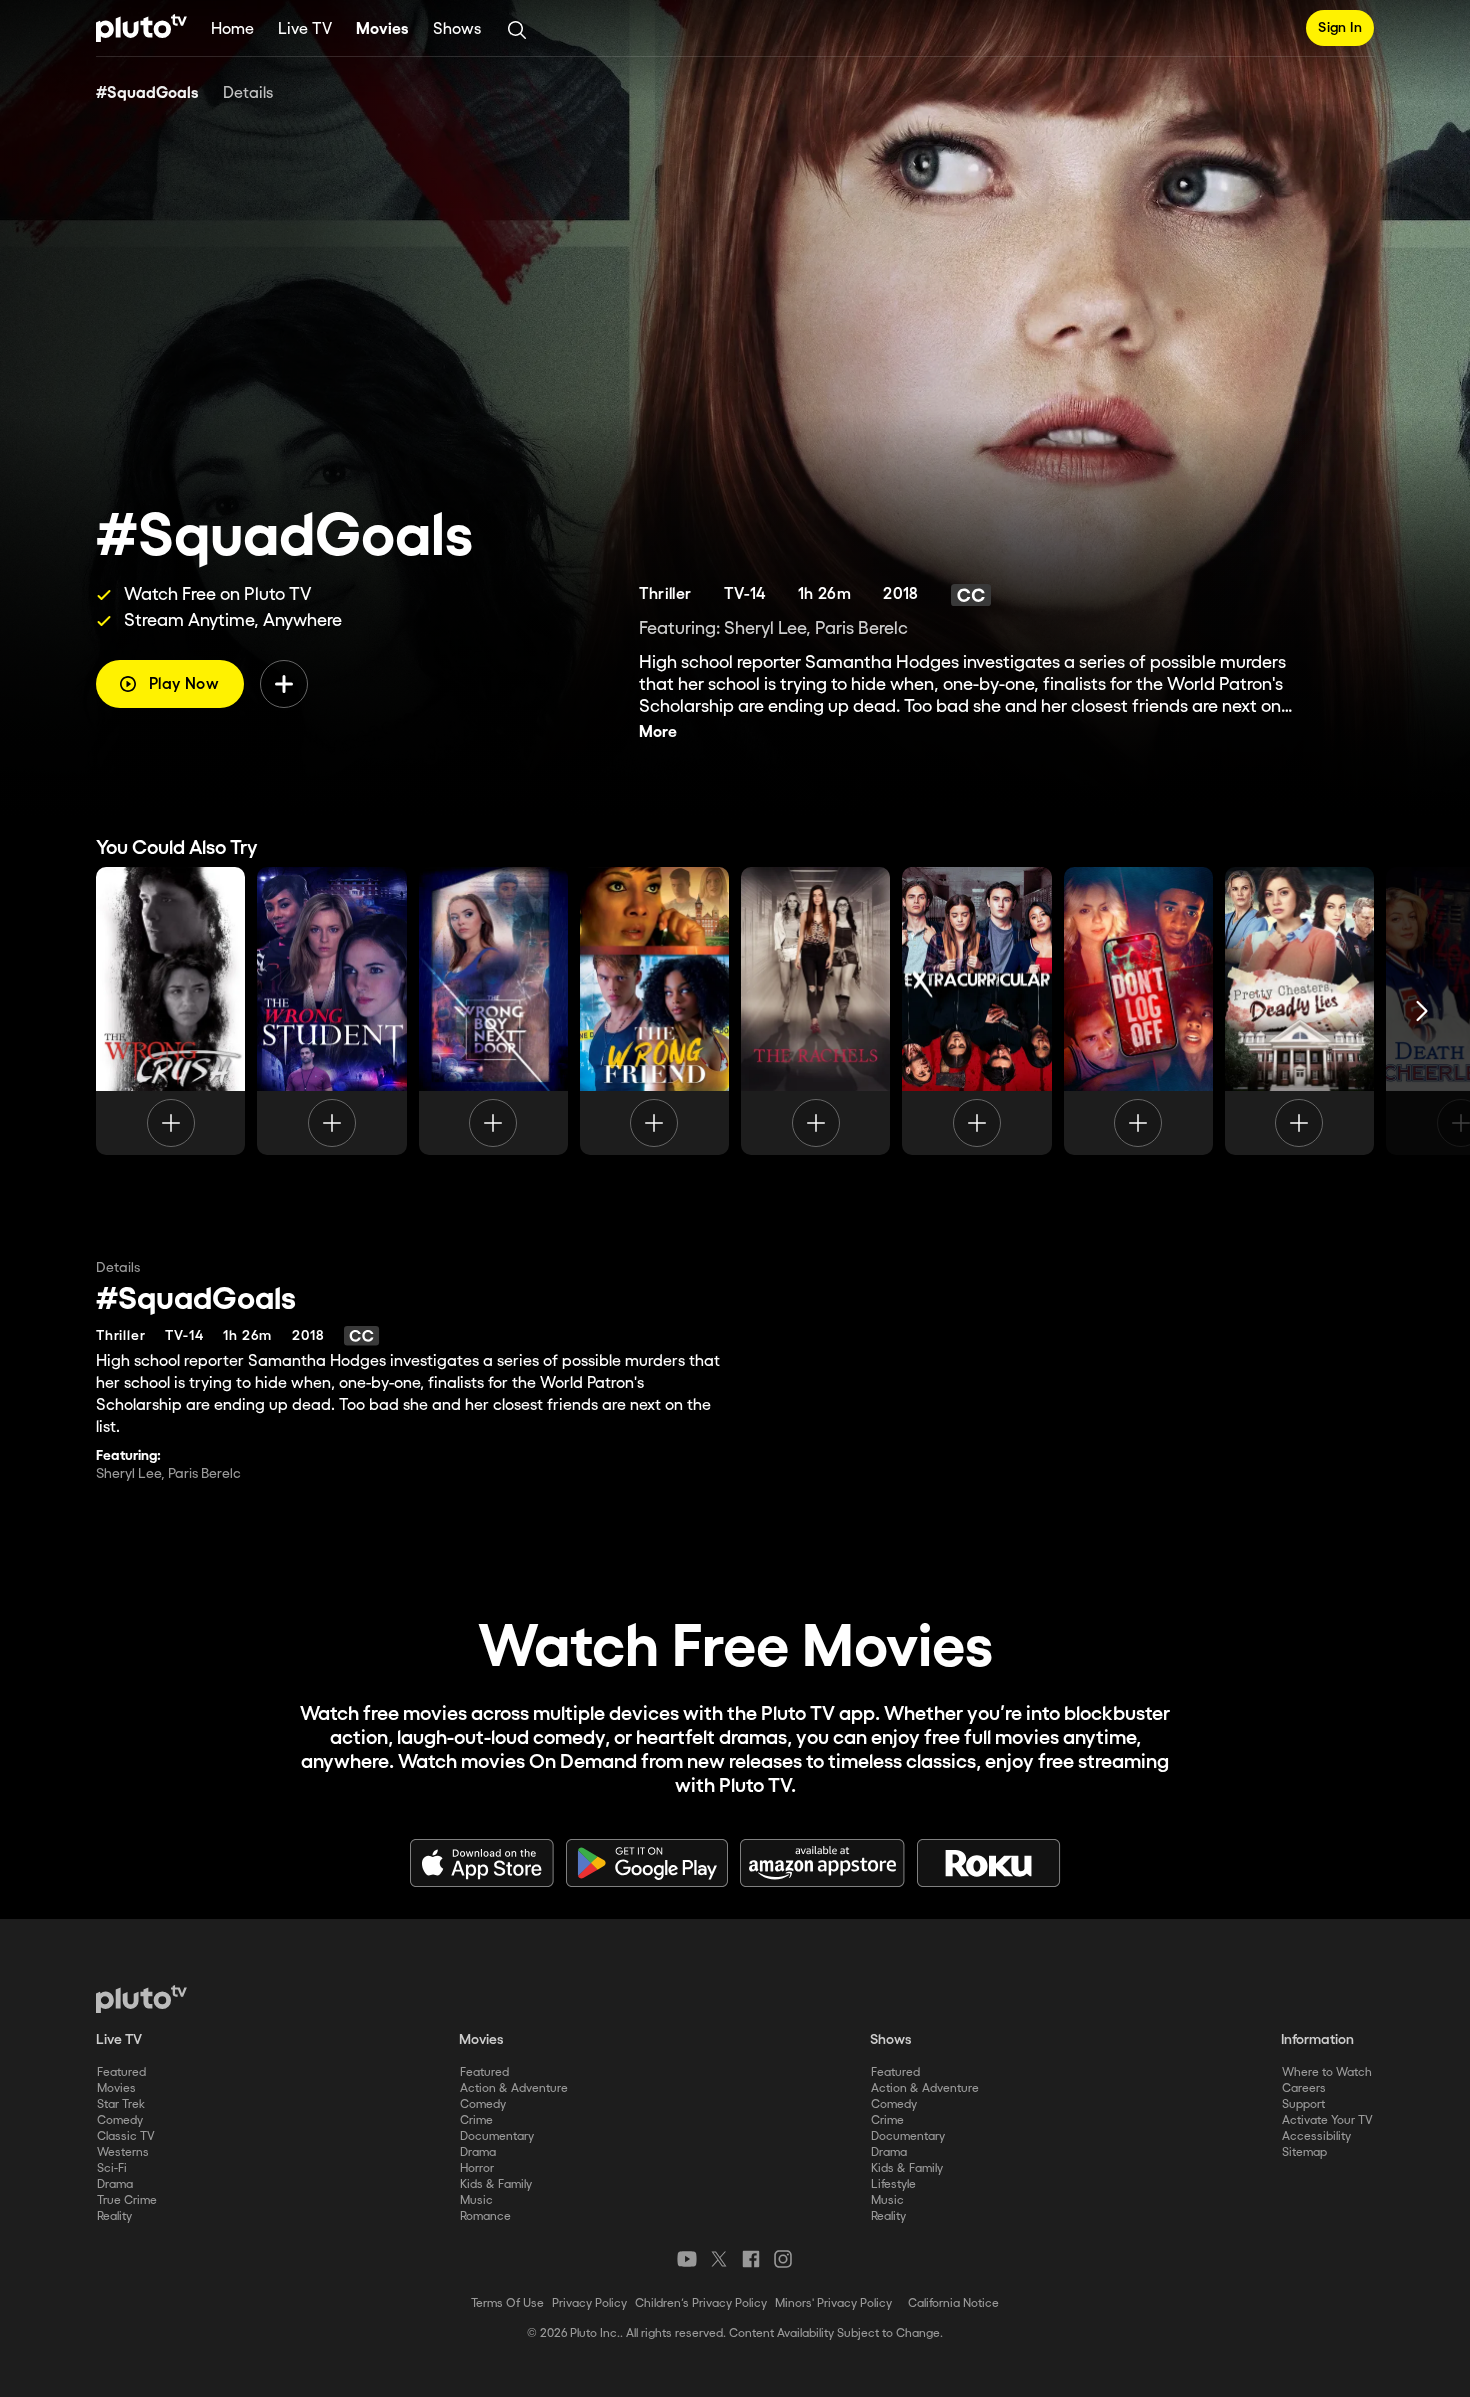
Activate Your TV (1327, 2120)
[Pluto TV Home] (141, 28)
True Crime (127, 2200)
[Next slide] (1422, 1011)
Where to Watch (1327, 2072)
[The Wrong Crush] (170, 1011)
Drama (115, 2184)
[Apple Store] (482, 1863)
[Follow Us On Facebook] (751, 2259)
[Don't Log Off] (1138, 1011)
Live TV (305, 29)
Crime (476, 2120)
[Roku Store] (989, 1863)
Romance (485, 2216)
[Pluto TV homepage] (141, 1999)
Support (1303, 2104)
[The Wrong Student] (331, 1011)
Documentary (497, 2136)
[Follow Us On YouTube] (687, 2259)
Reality (114, 2216)
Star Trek (121, 2104)
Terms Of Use (507, 2303)
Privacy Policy (589, 2303)
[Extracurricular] (976, 1011)
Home (232, 29)
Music (476, 2200)
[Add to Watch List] (284, 684)
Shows (457, 29)
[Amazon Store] (822, 1863)
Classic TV (126, 2136)
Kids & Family (496, 2184)
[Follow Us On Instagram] (783, 2259)
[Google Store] (647, 1863)
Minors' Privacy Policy (833, 2303)
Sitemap (1304, 2152)
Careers (1304, 2088)
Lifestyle (893, 2184)
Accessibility (1316, 2136)
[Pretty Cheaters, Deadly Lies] (1299, 1011)
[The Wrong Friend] (654, 1011)
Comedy (120, 2120)
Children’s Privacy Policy (701, 2303)
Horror (477, 2168)
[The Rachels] (815, 1011)
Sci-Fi (112, 2168)
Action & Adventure (514, 2088)
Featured (121, 2072)
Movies (382, 29)
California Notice (953, 2303)
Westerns (123, 2152)
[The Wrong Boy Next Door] (493, 1011)
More (658, 732)
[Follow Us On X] (719, 2259)
